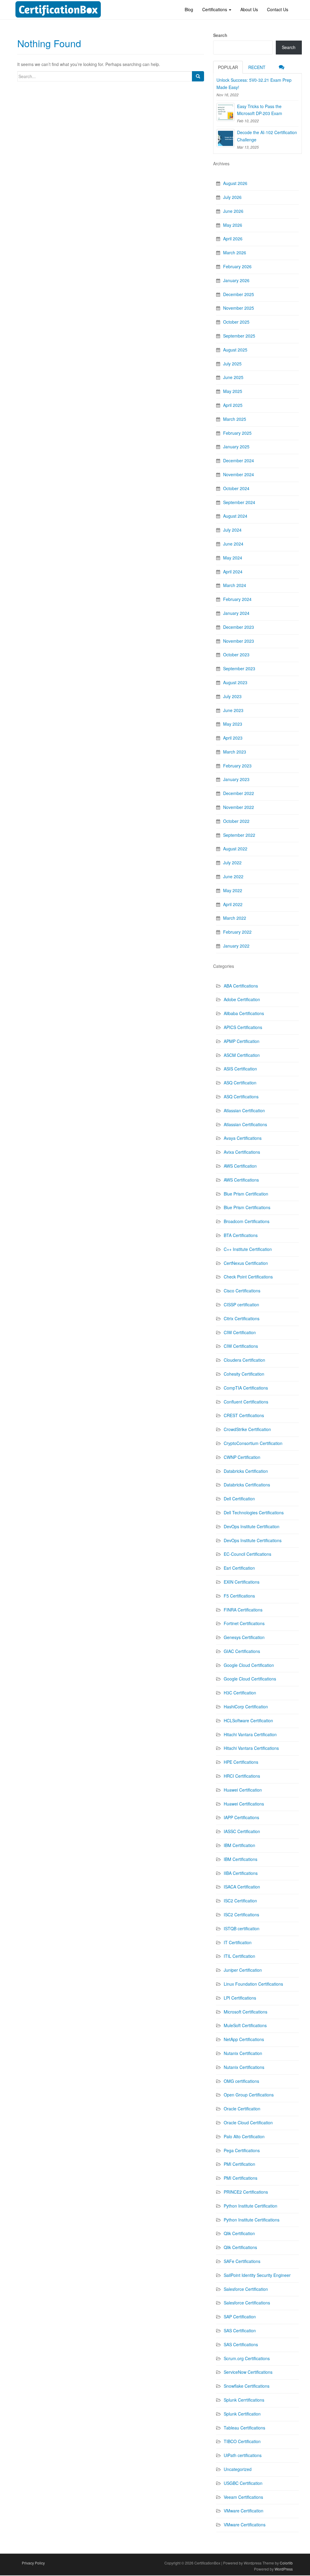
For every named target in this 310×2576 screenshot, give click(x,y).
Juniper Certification (243, 1970)
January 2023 (236, 779)
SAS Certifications (241, 2344)
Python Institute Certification (251, 2206)
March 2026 (235, 252)
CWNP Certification (242, 1457)
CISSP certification (241, 1304)
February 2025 (237, 433)
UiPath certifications (243, 2455)
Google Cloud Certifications (250, 1679)
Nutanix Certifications (244, 2067)
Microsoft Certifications (246, 2012)
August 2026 (235, 183)
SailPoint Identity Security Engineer (257, 2275)
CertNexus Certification (246, 1263)
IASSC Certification (242, 1831)
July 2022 (232, 863)
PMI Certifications (241, 2178)
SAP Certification (240, 2317)
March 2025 (235, 419)
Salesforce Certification (246, 2289)
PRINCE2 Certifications (246, 2192)
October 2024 (236, 488)
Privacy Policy (33, 2563)
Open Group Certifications (249, 2095)
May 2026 (233, 225)
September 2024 (239, 502)
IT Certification (238, 1942)
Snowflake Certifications (247, 2386)
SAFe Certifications (242, 2261)
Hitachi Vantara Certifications (251, 1748)
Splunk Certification (242, 2414)
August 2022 (235, 849)
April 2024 (233, 572)
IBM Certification (239, 1845)
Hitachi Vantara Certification (250, 1734)
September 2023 (239, 668)
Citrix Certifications (242, 1318)
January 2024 (236, 613)
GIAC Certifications (242, 1651)
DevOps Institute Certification (252, 1526)
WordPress (284, 2569)
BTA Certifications (241, 1235)
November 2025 (239, 308)
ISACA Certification (242, 1887)
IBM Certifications (241, 1859)
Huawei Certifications (244, 1804)
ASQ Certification (240, 1083)
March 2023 (235, 752)
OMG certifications (241, 2081)
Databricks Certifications (247, 1485)
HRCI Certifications (242, 1776)
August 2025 (235, 350)
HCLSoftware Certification (248, 1720)
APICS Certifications (243, 1027)
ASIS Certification (240, 1069)
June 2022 (233, 876)
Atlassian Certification (244, 1110)
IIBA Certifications (241, 1873)
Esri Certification (239, 1568)
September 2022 (239, 835)
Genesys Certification (244, 1637)
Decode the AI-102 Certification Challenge (267, 136)
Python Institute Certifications (252, 2220)
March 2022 (235, 918)
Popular (228, 67)
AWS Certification (240, 1166)
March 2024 (235, 585)
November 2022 (239, 807)
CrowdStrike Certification (247, 1429)
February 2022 (237, 932)
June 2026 (233, 211)
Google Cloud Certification (249, 1665)
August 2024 (235, 516)
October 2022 (236, 821)
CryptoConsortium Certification (253, 1443)
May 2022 (233, 890)
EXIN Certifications (242, 1582)
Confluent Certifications (246, 1402)
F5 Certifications (239, 1596)
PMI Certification (239, 2164)
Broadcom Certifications (247, 1221)
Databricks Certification (246, 1471)
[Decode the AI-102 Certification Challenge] (226, 138)
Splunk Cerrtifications (244, 2400)
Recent (257, 67)
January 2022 (236, 946)
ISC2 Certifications (241, 1915)
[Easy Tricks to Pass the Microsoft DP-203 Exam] (226, 112)
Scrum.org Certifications (247, 2358)
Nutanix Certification (243, 2053)
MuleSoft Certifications (245, 2025)
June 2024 (233, 544)
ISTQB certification (242, 1928)
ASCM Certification (242, 1055)
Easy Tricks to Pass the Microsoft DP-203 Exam (260, 110)
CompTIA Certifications (246, 1388)
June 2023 (233, 710)
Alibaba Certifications (244, 1013)
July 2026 (232, 197)
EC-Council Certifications (247, 1554)
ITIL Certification (239, 1956)
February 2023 (237, 766)
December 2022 (239, 793)
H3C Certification (240, 1693)
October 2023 (236, 655)
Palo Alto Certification (244, 2136)
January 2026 (236, 280)
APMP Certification (242, 1041)
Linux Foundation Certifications (253, 1984)
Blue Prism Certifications (247, 1207)
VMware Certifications (245, 2525)
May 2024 (233, 558)
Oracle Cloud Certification (248, 2122)
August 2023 (235, 682)
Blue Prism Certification (246, 1194)
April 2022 (233, 904)
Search (220, 35)
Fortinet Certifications (244, 1623)
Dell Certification (239, 1499)
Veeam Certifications (243, 2497)
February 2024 (237, 599)
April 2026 (233, 239)
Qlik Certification (239, 2233)
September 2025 (239, 336)
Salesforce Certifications (247, 2303)
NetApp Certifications (244, 2039)
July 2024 (232, 530)
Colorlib (286, 2563)
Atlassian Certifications (245, 1124)
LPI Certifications (240, 1998)
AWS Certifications (241, 1180)
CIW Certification (240, 1332)
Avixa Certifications (242, 1152)
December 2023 (239, 627)
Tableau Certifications (244, 2428)
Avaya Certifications (243, 1138)
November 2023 (239, 641)
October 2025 (236, 322)
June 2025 (233, 377)
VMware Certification (244, 2511)
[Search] (198, 76)
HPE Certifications (241, 1762)
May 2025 (233, 391)
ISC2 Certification (240, 1901)
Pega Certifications (242, 2150)
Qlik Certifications (240, 2247)
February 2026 (237, 266)
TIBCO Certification (242, 2441)
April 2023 (233, 738)
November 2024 (239, 474)
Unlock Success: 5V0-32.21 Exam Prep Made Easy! (254, 84)
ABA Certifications (241, 986)
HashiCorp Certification (246, 1707)
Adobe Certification (242, 999)
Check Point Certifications (248, 1277)
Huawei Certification (243, 1790)
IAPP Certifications (241, 1817)
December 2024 (239, 460)
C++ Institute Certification (248, 1249)
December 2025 (239, 294)
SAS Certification (240, 2330)
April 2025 (233, 405)
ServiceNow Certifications (248, 2372)
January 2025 (236, 447)
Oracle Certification (242, 2109)
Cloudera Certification (244, 1360)
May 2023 (233, 724)
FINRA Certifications (243, 1610)
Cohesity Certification (244, 1374)
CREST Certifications (244, 1415)
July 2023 (232, 696)
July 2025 (232, 364)
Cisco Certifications (242, 1291)
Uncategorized (238, 2469)
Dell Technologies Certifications (254, 1512)
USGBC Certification (243, 2483)
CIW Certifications (241, 1346)
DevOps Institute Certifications (253, 1540)
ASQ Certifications (241, 1097)
